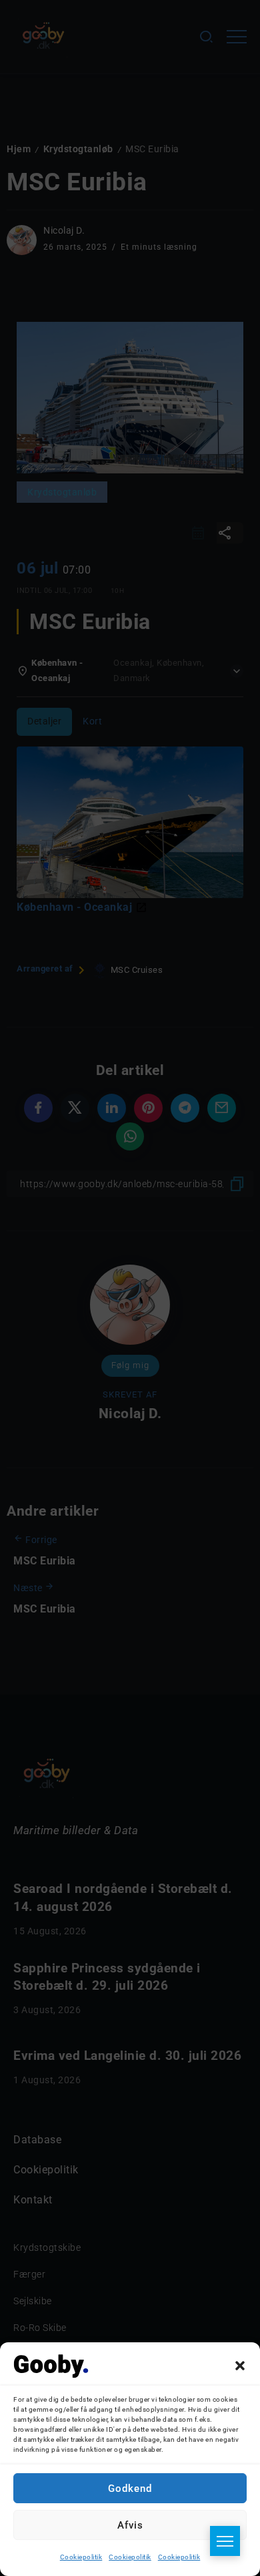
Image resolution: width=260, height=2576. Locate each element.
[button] (240, 2366)
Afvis (130, 2525)
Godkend (130, 2489)
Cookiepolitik (81, 2557)
